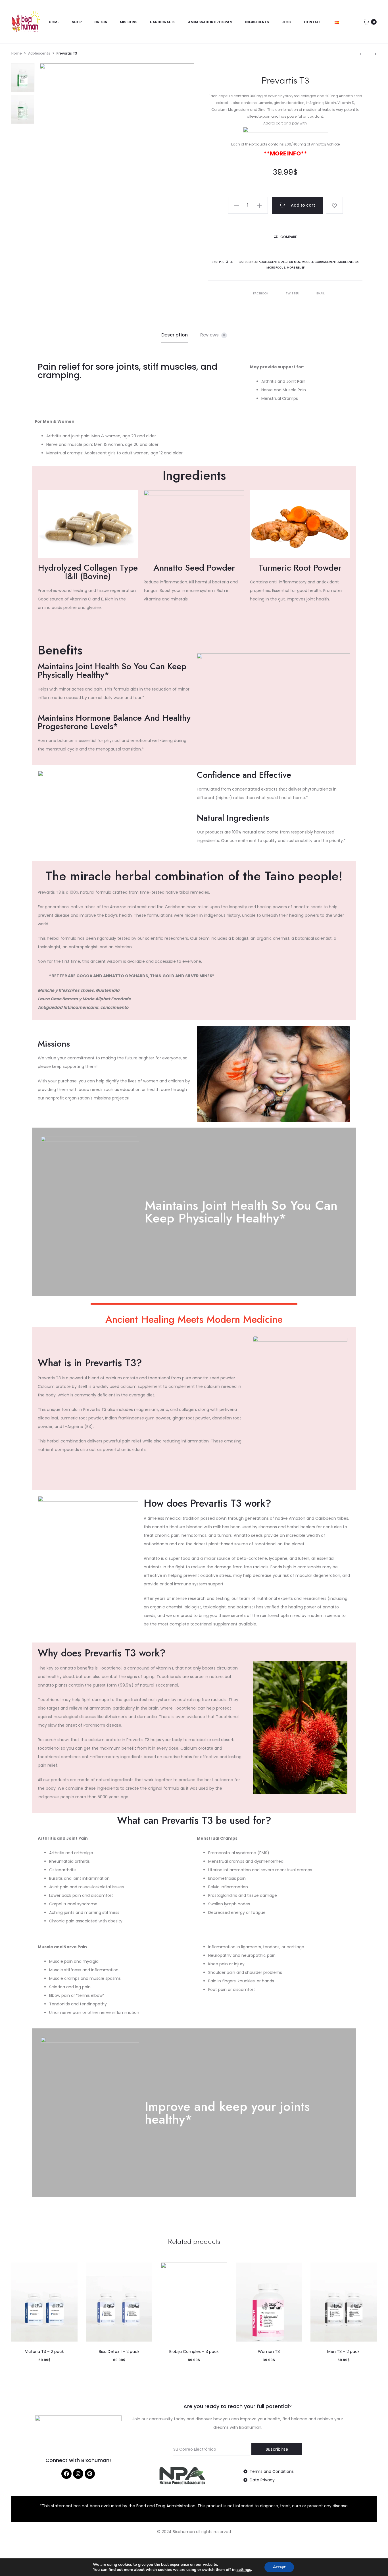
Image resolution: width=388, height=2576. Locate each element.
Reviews (213, 335)
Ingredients (257, 22)
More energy (348, 262)
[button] (285, 237)
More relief (296, 268)
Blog (286, 22)
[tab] (175, 335)
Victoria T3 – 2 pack (44, 2352)
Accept (279, 2567)
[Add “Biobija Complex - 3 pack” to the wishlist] (220, 2270)
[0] (367, 22)
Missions (129, 22)
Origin (101, 22)
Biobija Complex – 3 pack (194, 2352)
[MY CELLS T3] (362, 54)
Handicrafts (163, 22)
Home (54, 22)
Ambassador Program (210, 22)
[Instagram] (78, 2474)
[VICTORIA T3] (371, 54)
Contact (313, 22)
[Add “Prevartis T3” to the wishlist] (334, 205)
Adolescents (39, 53)
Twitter (293, 293)
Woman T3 (269, 2352)
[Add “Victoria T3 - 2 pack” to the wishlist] (70, 2270)
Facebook (261, 293)
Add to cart (302, 205)
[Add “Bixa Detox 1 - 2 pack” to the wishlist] (145, 2270)
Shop (77, 22)
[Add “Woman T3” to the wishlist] (295, 2270)
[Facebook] (66, 2474)
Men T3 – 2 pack (343, 2352)
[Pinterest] (90, 2474)
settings (244, 2570)
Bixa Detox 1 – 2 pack (119, 2352)
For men (294, 262)
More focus (276, 268)
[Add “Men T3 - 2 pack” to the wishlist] (370, 2270)
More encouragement (319, 262)
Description (175, 335)
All (284, 262)
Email (321, 293)
